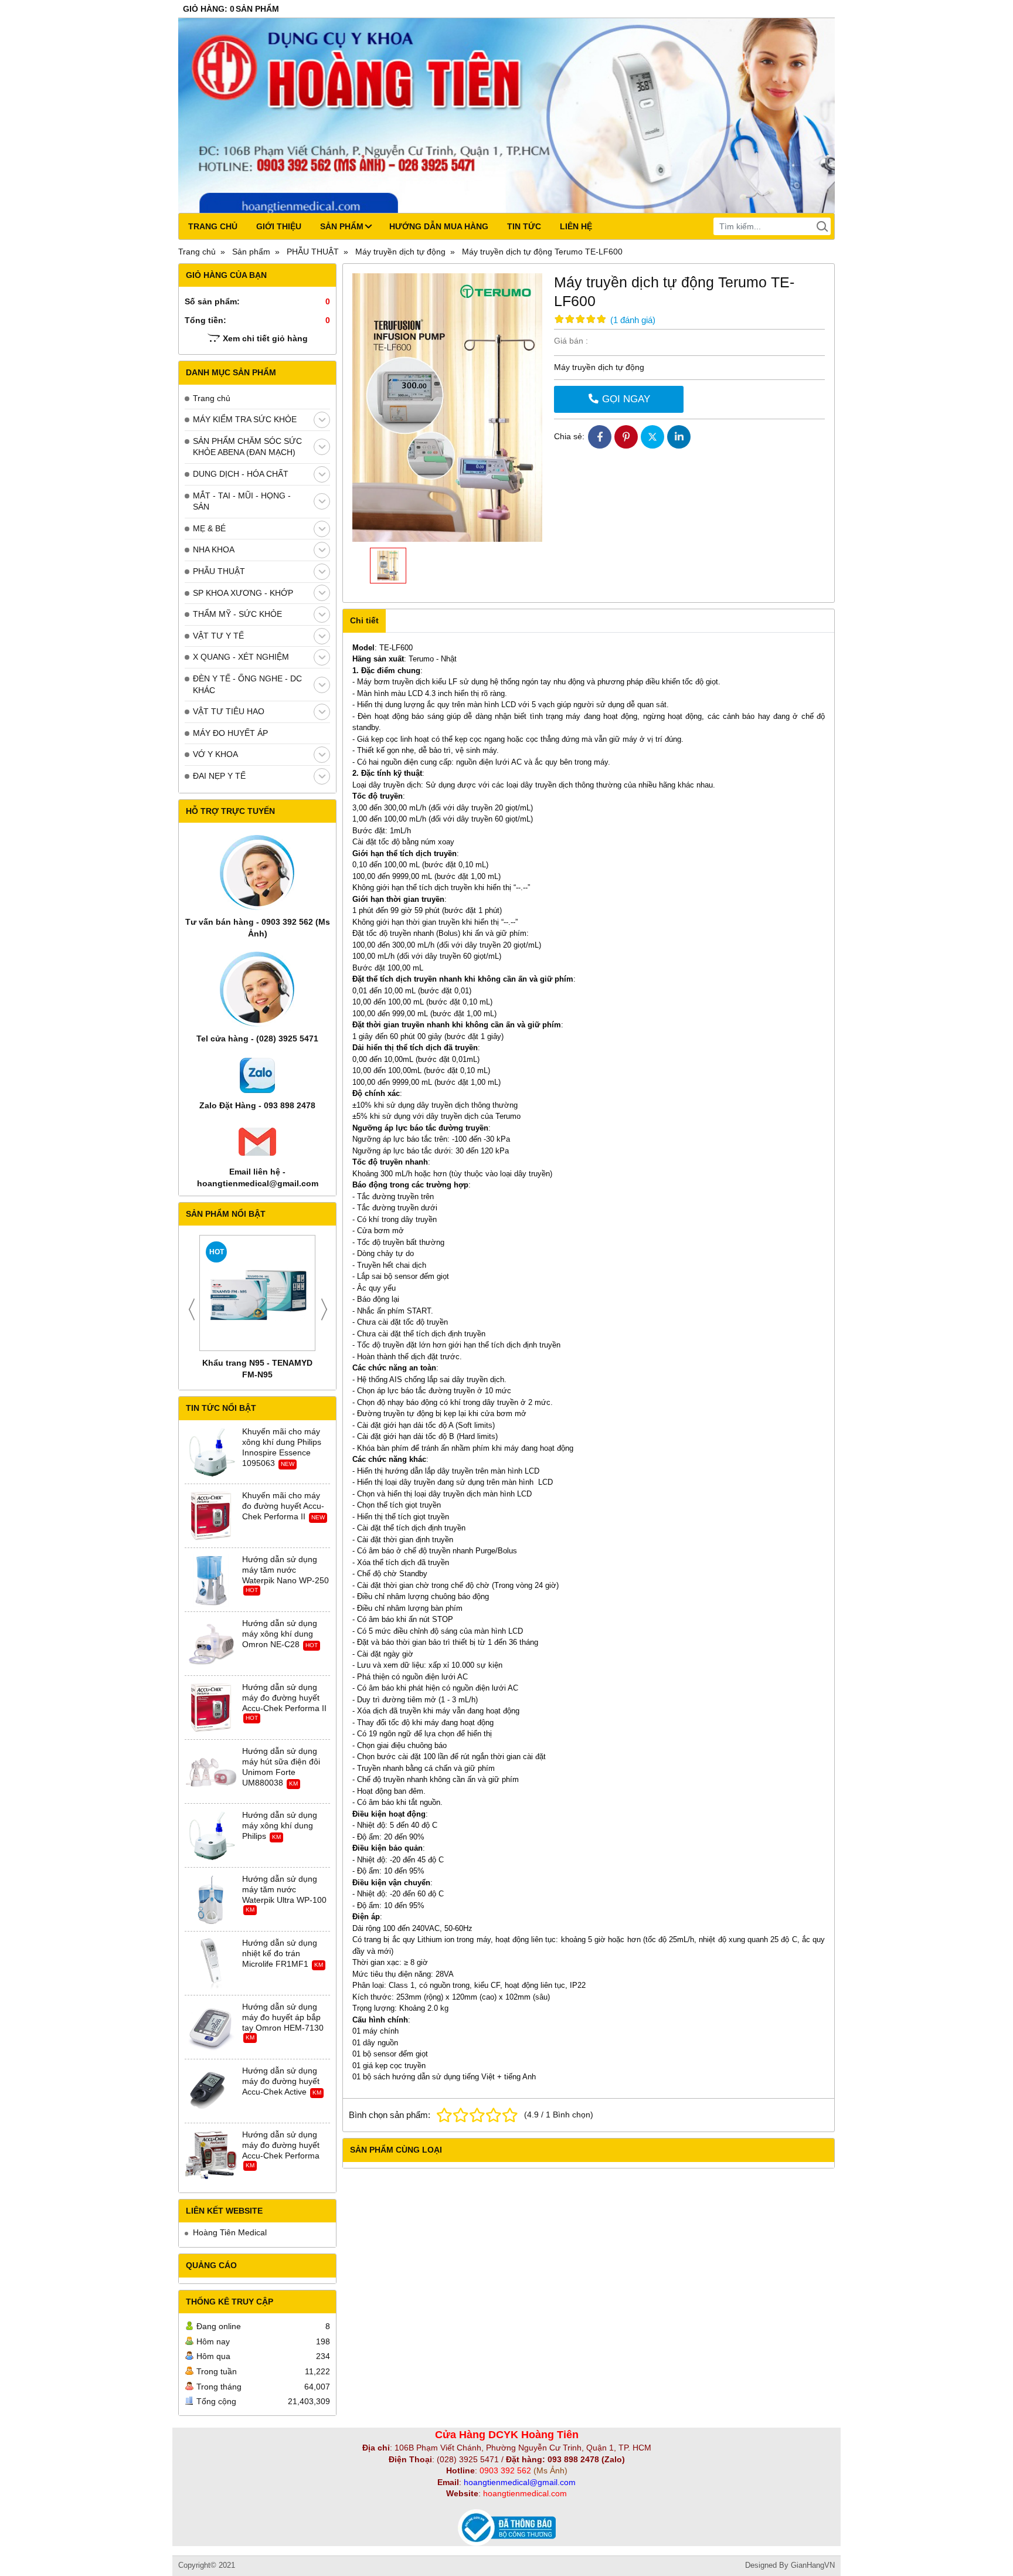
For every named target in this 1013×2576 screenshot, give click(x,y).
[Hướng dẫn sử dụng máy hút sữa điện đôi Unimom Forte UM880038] (211, 1772)
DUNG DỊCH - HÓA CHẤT (241, 474)
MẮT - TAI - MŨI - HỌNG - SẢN (242, 501)
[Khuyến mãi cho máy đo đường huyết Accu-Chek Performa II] (211, 1516)
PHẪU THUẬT (219, 571)
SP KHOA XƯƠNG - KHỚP (243, 593)
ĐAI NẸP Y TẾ (219, 776)
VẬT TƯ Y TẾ (218, 636)
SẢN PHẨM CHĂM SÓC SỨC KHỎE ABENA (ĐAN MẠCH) (247, 447)
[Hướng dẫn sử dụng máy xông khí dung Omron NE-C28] (211, 1644)
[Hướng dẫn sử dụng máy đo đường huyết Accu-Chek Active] (211, 2092)
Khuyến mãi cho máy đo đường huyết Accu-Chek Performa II (283, 1506)
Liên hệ (576, 226)
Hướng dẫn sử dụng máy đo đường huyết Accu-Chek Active (281, 2081)
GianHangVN (813, 2565)
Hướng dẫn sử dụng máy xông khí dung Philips (280, 1825)
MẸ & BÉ (209, 528)
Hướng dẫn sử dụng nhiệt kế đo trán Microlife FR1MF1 (280, 1953)
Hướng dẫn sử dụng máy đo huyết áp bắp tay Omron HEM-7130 (283, 2017)
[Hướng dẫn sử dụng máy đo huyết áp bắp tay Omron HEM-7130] (211, 2028)
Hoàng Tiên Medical (230, 2232)
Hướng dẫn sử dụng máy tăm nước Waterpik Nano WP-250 (285, 1570)
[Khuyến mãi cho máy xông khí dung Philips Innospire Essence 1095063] (211, 1452)
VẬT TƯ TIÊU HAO (229, 711)
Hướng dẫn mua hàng (439, 226)
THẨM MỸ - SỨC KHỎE (237, 614)
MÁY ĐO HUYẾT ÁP (230, 733)
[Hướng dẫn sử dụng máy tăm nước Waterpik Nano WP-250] (211, 1580)
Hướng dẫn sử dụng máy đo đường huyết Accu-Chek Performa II (284, 1698)
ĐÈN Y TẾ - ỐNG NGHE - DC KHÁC (247, 684)
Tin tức (524, 226)
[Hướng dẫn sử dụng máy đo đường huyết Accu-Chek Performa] (211, 2156)
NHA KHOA (214, 549)
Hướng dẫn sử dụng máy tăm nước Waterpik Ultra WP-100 (284, 1889)
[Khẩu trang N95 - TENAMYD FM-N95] (257, 1293)
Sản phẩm (342, 226)
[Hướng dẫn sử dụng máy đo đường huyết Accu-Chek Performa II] (211, 1708)
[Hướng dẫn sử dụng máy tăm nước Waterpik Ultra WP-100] (211, 1900)
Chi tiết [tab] (364, 620)
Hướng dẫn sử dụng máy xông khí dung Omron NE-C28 (280, 1634)
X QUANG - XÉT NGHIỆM (241, 657)
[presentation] (192, 1309)
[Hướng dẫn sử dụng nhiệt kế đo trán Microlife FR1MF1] (211, 1964)
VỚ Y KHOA (215, 754)
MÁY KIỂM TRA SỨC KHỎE (245, 419)
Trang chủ (213, 226)
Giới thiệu (279, 226)
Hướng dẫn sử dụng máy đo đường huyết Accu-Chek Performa (281, 2145)
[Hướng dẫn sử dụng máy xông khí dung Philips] (211, 1836)
